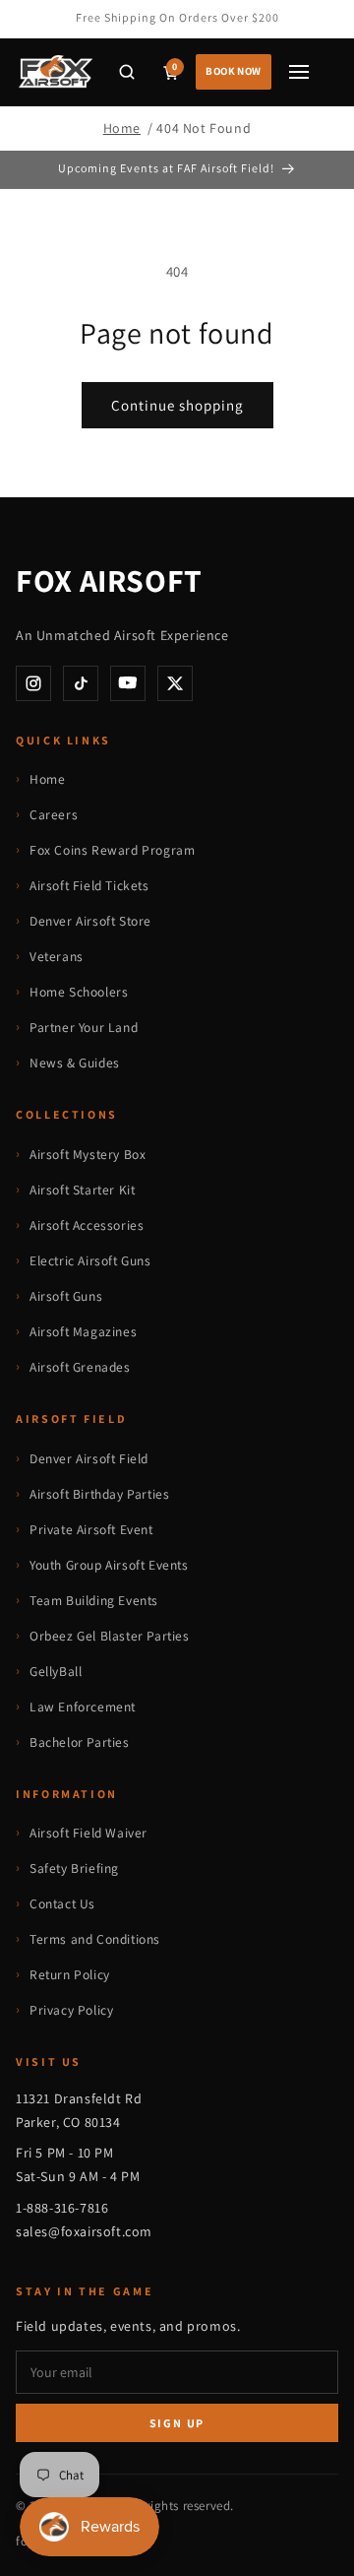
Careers (54, 814)
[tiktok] (81, 683)
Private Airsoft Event (91, 1529)
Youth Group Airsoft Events (109, 1565)
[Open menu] (299, 72)
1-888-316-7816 (62, 2208)
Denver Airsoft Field (89, 1458)
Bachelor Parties (80, 1742)
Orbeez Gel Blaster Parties (110, 1636)
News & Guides (75, 1063)
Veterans (57, 956)
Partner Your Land (84, 1027)
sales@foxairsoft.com (84, 2231)
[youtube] (128, 683)
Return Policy (70, 1974)
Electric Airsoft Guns (90, 1260)
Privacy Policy (71, 2010)
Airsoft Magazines (83, 1331)
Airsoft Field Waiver (88, 1833)
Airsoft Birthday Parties (99, 1494)
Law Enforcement (83, 1707)
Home (122, 128)
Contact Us (62, 1903)
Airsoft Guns (66, 1296)
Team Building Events (94, 1600)
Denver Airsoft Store (90, 921)
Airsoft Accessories (87, 1225)
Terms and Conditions (95, 1939)
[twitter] (175, 683)
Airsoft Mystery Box (88, 1154)
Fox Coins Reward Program (112, 850)
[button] (127, 72)
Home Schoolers (79, 992)
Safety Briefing (74, 1868)
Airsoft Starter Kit (82, 1190)
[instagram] (33, 683)
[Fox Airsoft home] (55, 72)
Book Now (234, 71)
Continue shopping (177, 405)
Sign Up (177, 2423)
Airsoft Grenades (80, 1367)
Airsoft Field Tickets (89, 885)
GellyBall (56, 1671)
